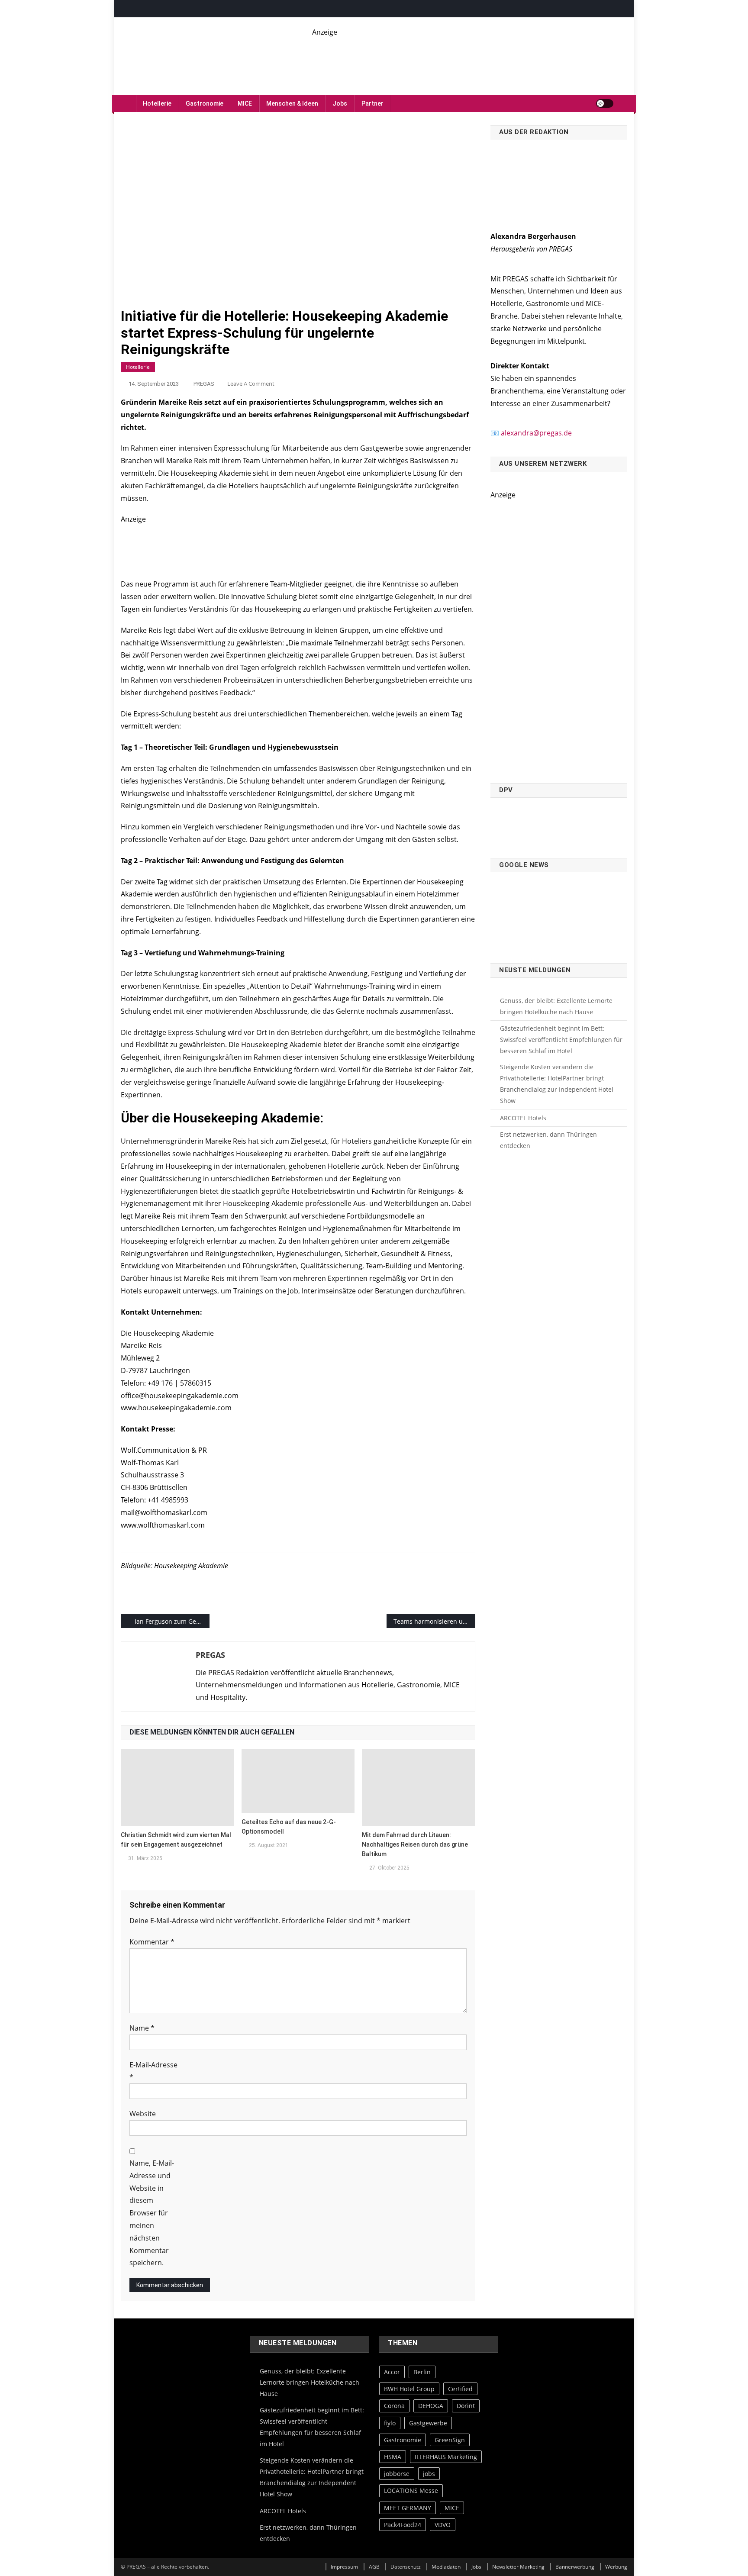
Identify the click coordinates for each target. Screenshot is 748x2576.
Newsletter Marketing (518, 2567)
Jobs (340, 103)
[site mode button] (605, 103)
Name (142, 2028)
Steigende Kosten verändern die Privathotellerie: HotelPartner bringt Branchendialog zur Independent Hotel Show (557, 1084)
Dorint (466, 2406)
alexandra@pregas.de (536, 433)
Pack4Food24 (403, 2525)
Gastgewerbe (428, 2423)
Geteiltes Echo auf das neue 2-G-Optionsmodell (289, 1827)
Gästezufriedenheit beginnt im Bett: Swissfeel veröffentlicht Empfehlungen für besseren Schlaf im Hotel (561, 1040)
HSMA (393, 2457)
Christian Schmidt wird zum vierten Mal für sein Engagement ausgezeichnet (176, 1840)
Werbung (616, 2567)
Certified (460, 2389)
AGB (374, 2567)
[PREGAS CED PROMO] (559, 637)
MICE (245, 103)
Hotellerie (157, 103)
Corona (394, 2406)
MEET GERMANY (408, 2508)
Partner (372, 103)
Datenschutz (406, 2567)
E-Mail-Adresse (153, 2071)
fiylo (390, 2423)
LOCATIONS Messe (411, 2491)
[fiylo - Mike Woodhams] (470, 57)
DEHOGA (431, 2406)
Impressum (344, 2567)
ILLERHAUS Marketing (446, 2457)
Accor (392, 2372)
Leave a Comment (251, 384)
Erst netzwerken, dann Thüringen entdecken (548, 1140)
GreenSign (450, 2440)
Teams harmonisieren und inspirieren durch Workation (434, 1621)
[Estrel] (298, 547)
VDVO (443, 2525)
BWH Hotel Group (409, 2389)
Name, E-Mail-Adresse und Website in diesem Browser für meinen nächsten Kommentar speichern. (152, 2213)
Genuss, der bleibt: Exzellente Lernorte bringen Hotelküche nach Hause (556, 1006)
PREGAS (204, 384)
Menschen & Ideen (292, 103)
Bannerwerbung (575, 2567)
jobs (429, 2474)
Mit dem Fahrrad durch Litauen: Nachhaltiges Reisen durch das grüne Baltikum (415, 1844)
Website (143, 2114)
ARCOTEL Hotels (523, 1118)
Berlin (422, 2372)
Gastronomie (205, 103)
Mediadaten (446, 2567)
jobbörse (397, 2474)
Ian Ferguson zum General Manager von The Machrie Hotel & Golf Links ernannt (172, 1621)
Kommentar (152, 1942)
